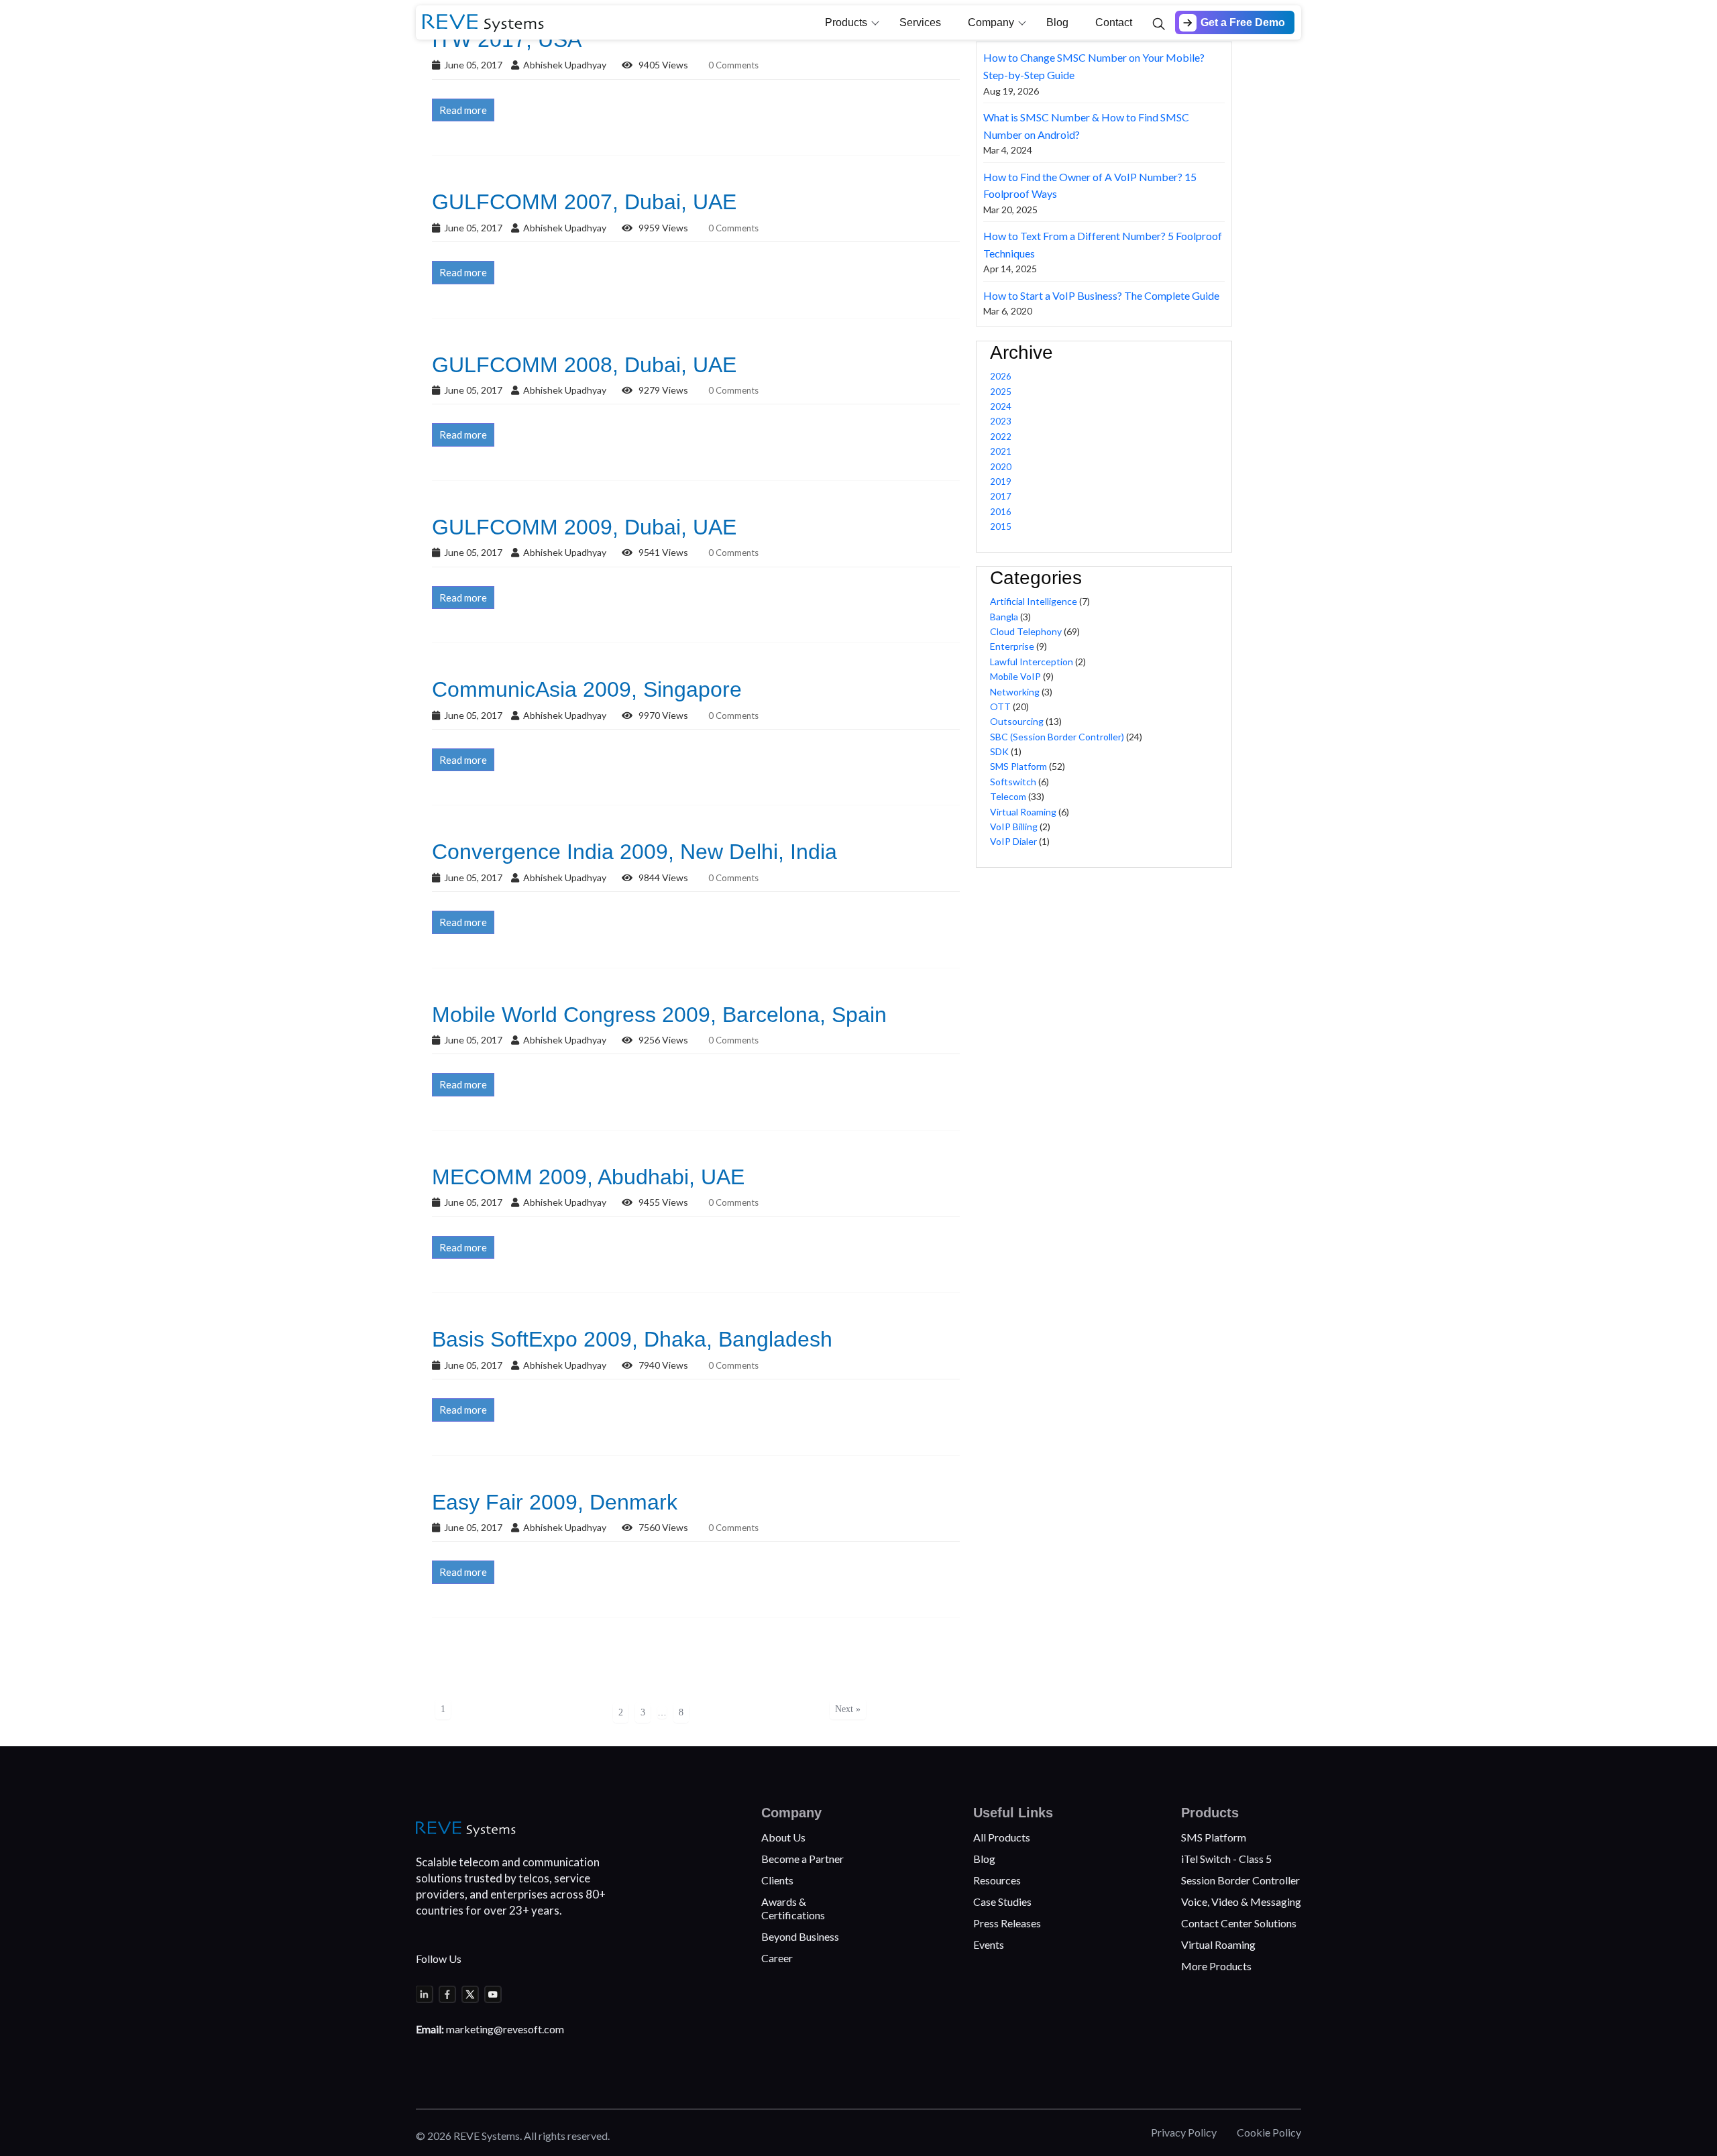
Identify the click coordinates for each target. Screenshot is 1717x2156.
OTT (1000, 706)
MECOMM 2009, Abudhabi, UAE (588, 1177)
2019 (1001, 481)
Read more (463, 110)
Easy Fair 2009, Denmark (555, 1502)
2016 (1001, 512)
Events (989, 1944)
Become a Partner (802, 1859)
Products (846, 22)
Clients (777, 1880)
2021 (1001, 451)
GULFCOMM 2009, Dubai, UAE (584, 527)
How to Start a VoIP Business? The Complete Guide (1101, 295)
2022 (1001, 437)
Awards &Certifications (793, 1908)
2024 (1001, 406)
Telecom (1008, 796)
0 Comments (733, 65)
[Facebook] (447, 1994)
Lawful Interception (1032, 662)
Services (920, 22)
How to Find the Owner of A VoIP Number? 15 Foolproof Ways (1090, 185)
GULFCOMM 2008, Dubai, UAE (584, 365)
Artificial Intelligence (1034, 601)
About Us (783, 1837)
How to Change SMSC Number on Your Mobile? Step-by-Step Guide (1094, 66)
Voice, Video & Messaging (1241, 1902)
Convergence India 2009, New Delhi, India (634, 852)
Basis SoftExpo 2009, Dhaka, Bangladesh (632, 1339)
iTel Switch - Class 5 (1226, 1859)
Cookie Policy (1269, 2132)
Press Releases (1007, 1923)
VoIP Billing (1014, 827)
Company (991, 22)
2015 (1001, 526)
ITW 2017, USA (507, 40)
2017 (1001, 496)
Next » (848, 1709)
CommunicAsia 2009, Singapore (587, 689)
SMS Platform (1018, 766)
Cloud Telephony (1026, 631)
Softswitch (1013, 782)
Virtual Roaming (1023, 812)
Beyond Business (800, 1936)
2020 (1001, 467)
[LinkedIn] (425, 1994)
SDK (999, 751)
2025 (1001, 392)
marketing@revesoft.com (505, 2029)
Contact (1114, 22)
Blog (1057, 22)
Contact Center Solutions (1239, 1923)
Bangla (1004, 617)
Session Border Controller (1240, 1880)
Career (777, 1958)
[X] (470, 1994)
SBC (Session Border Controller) (1057, 737)
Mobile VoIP (1015, 676)
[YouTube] (493, 1994)
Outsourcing (1017, 721)
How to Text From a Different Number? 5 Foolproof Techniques (1103, 244)
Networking (1015, 692)
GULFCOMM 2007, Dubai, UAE (584, 202)
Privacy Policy (1184, 2132)
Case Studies (1002, 1902)
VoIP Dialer (1013, 841)
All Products (1002, 1837)
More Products (1216, 1966)
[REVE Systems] (466, 1829)
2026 (1001, 376)
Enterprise (1012, 646)
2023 (1001, 421)
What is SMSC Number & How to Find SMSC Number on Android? (1086, 126)
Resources (997, 1880)
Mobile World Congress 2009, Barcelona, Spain (659, 1015)
